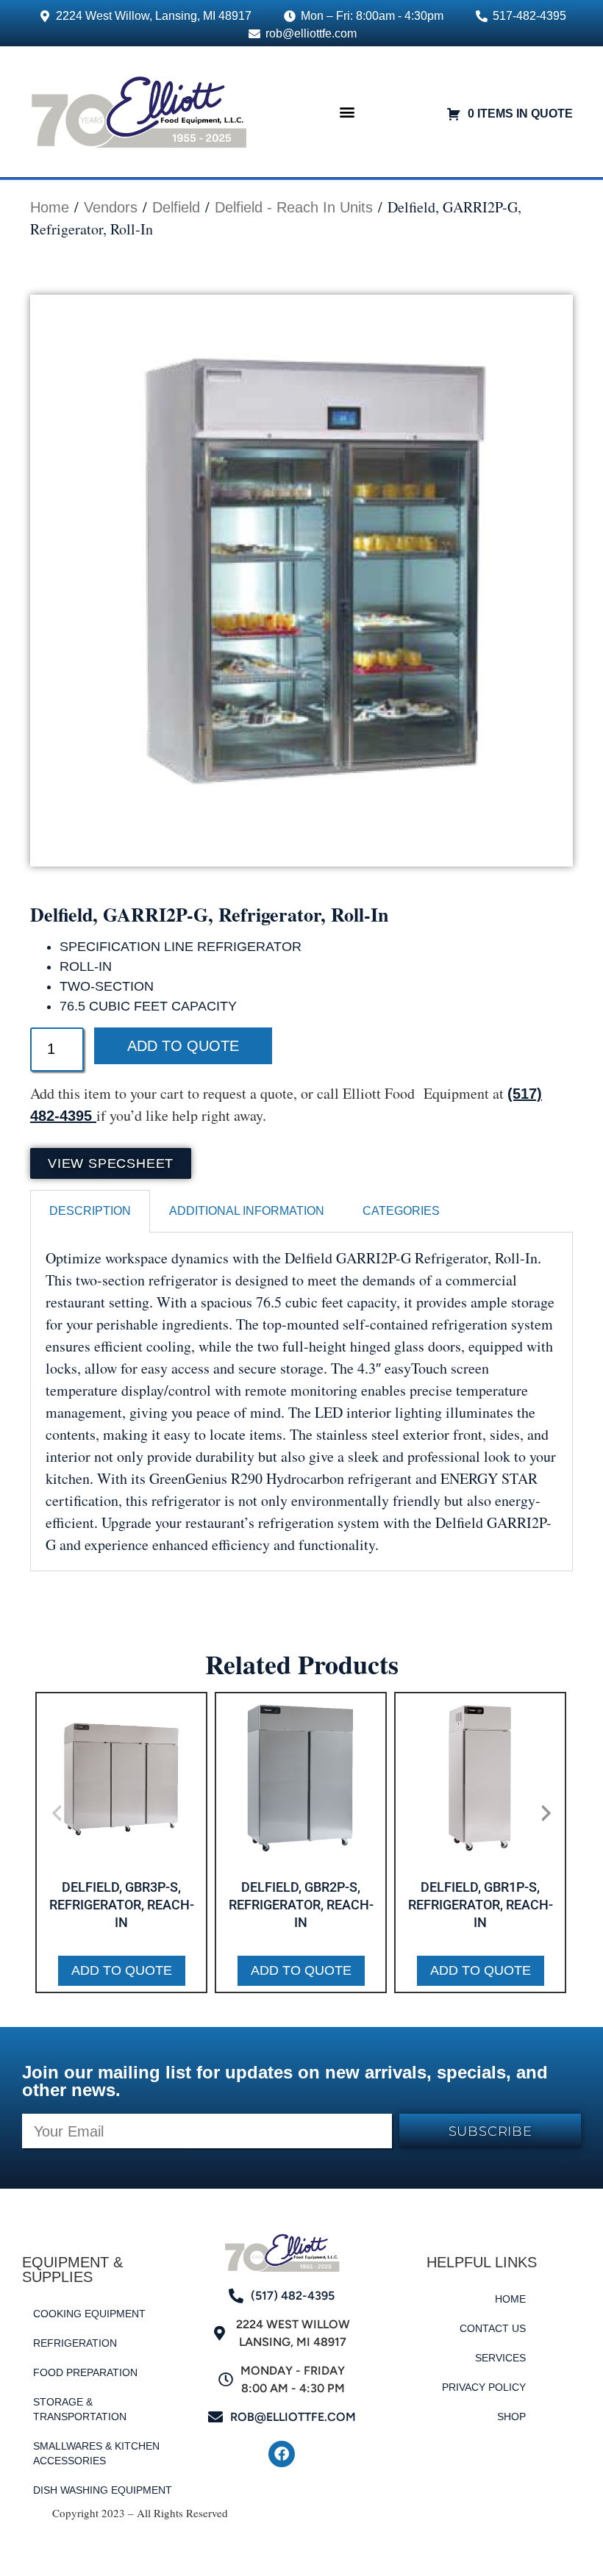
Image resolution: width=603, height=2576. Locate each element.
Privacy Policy (484, 2387)
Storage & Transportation (80, 2409)
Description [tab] (90, 1211)
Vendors (111, 207)
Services (500, 2358)
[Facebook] (282, 2454)
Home (50, 207)
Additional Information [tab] (247, 1211)
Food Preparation (85, 2372)
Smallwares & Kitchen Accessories (96, 2453)
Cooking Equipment (89, 2314)
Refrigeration (75, 2343)
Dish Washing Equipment (103, 2490)
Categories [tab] (401, 1211)
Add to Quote (183, 1046)
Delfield (176, 207)
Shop (511, 2417)
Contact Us (493, 2328)
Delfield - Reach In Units (294, 207)
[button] (347, 111)
